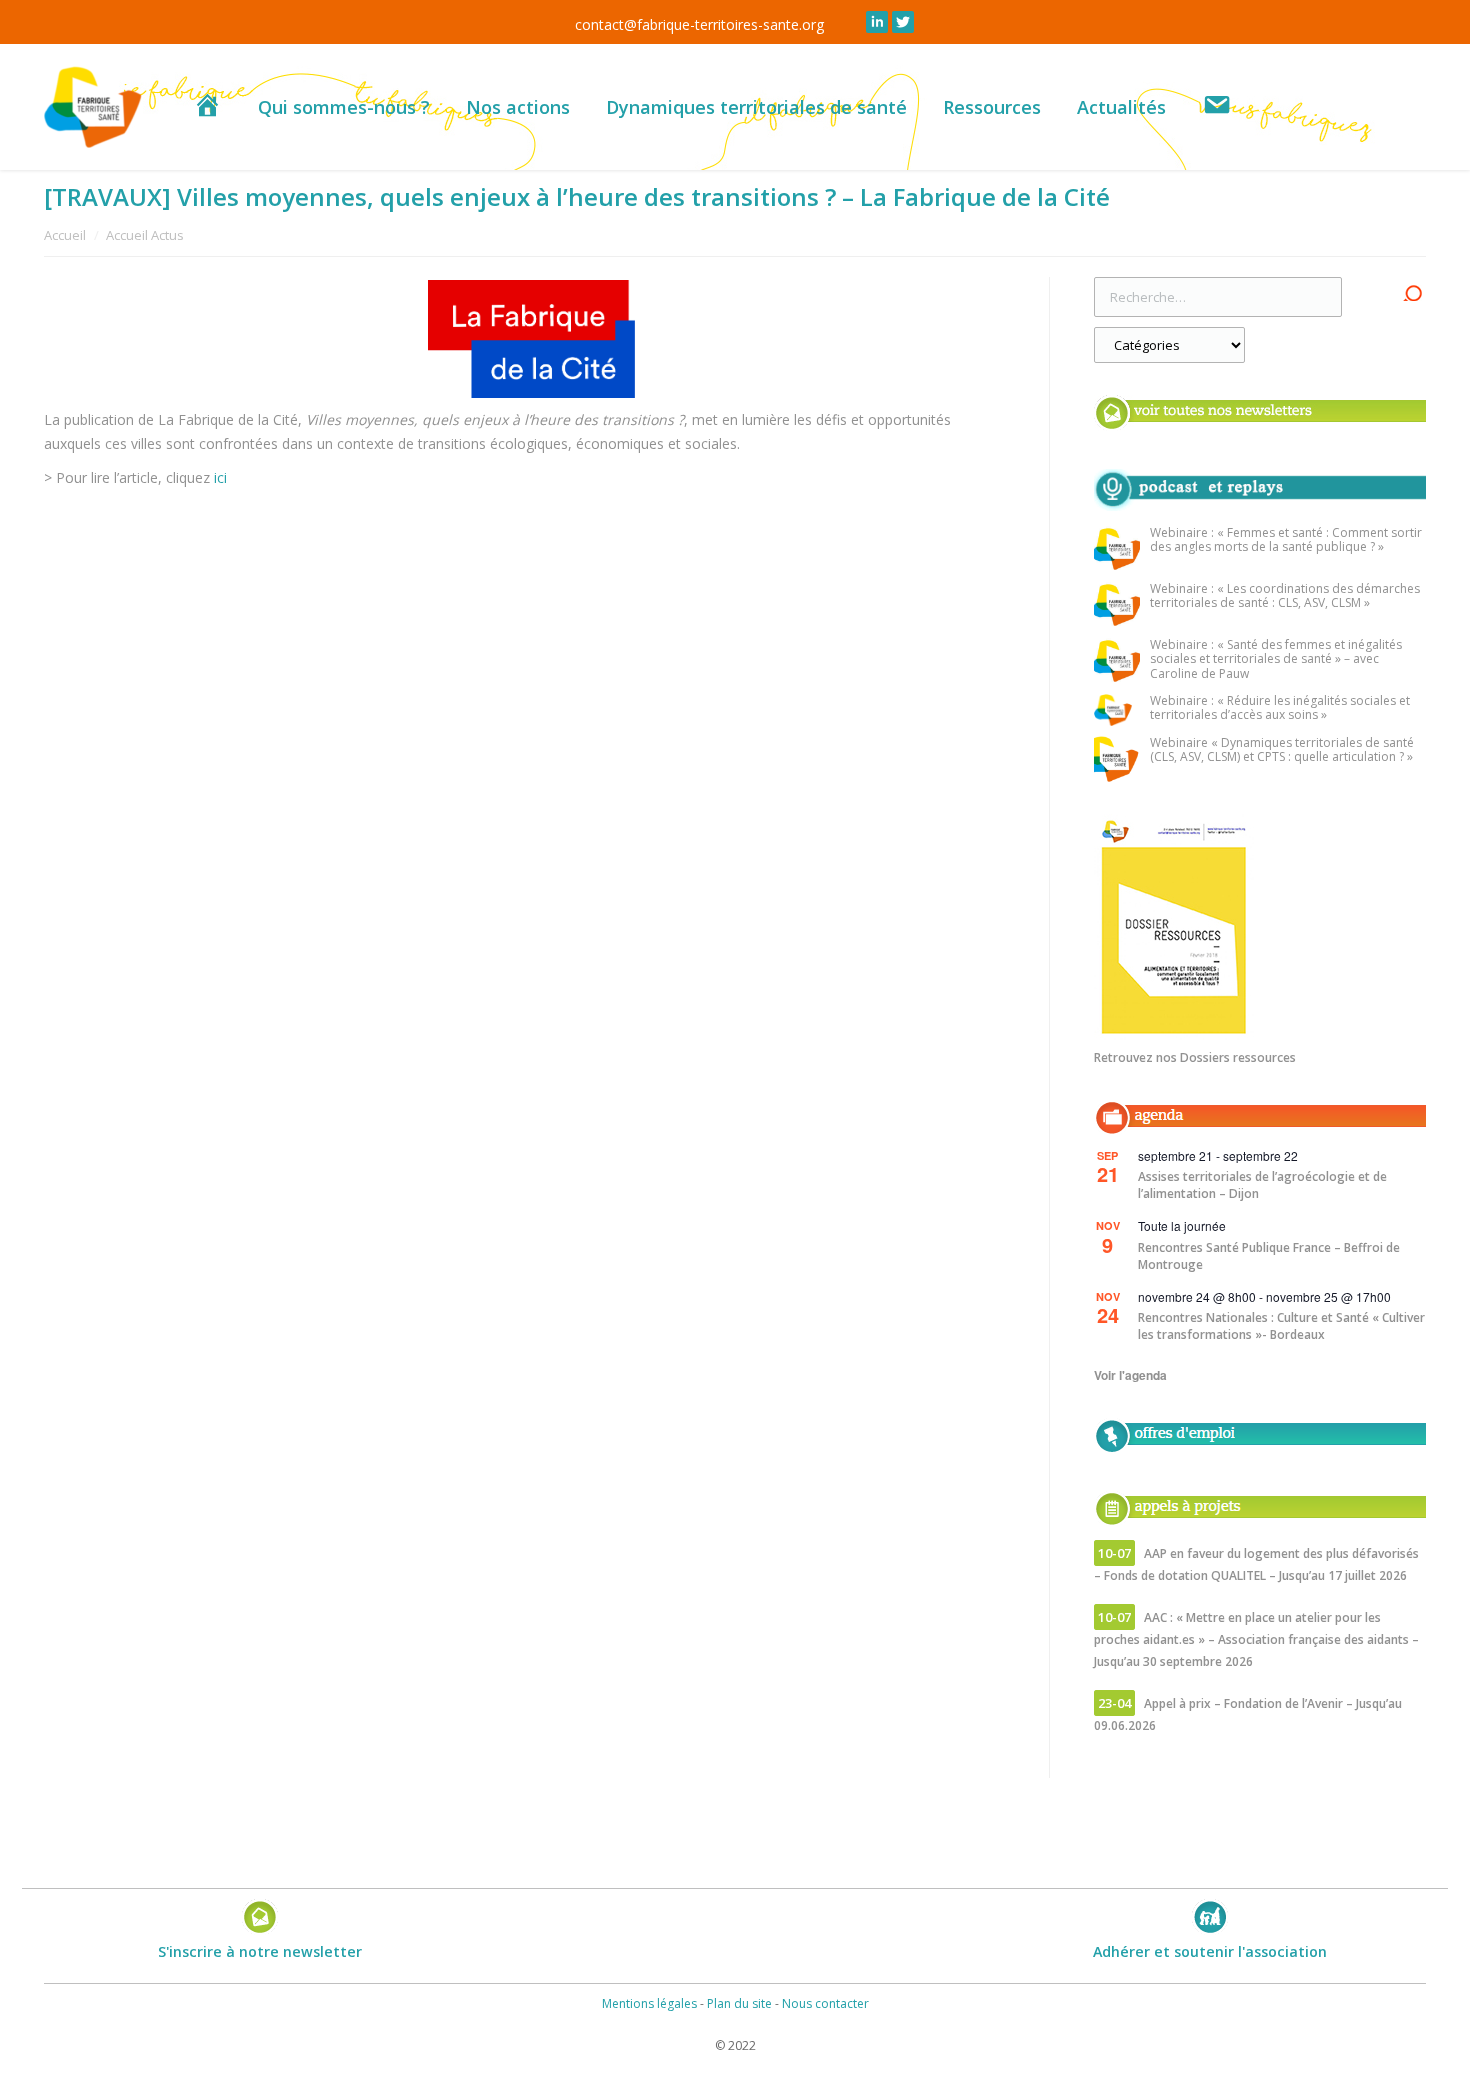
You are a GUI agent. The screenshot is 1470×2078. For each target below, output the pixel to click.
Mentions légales (649, 2003)
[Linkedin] (877, 22)
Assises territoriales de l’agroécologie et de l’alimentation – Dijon (1262, 1185)
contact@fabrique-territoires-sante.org (699, 24)
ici (222, 477)
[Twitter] (903, 22)
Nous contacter (825, 2003)
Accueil (65, 235)
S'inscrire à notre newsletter (260, 1951)
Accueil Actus (145, 235)
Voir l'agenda (1130, 1375)
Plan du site (739, 2003)
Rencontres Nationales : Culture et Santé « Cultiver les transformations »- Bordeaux (1281, 1326)
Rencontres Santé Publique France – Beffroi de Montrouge (1269, 1256)
